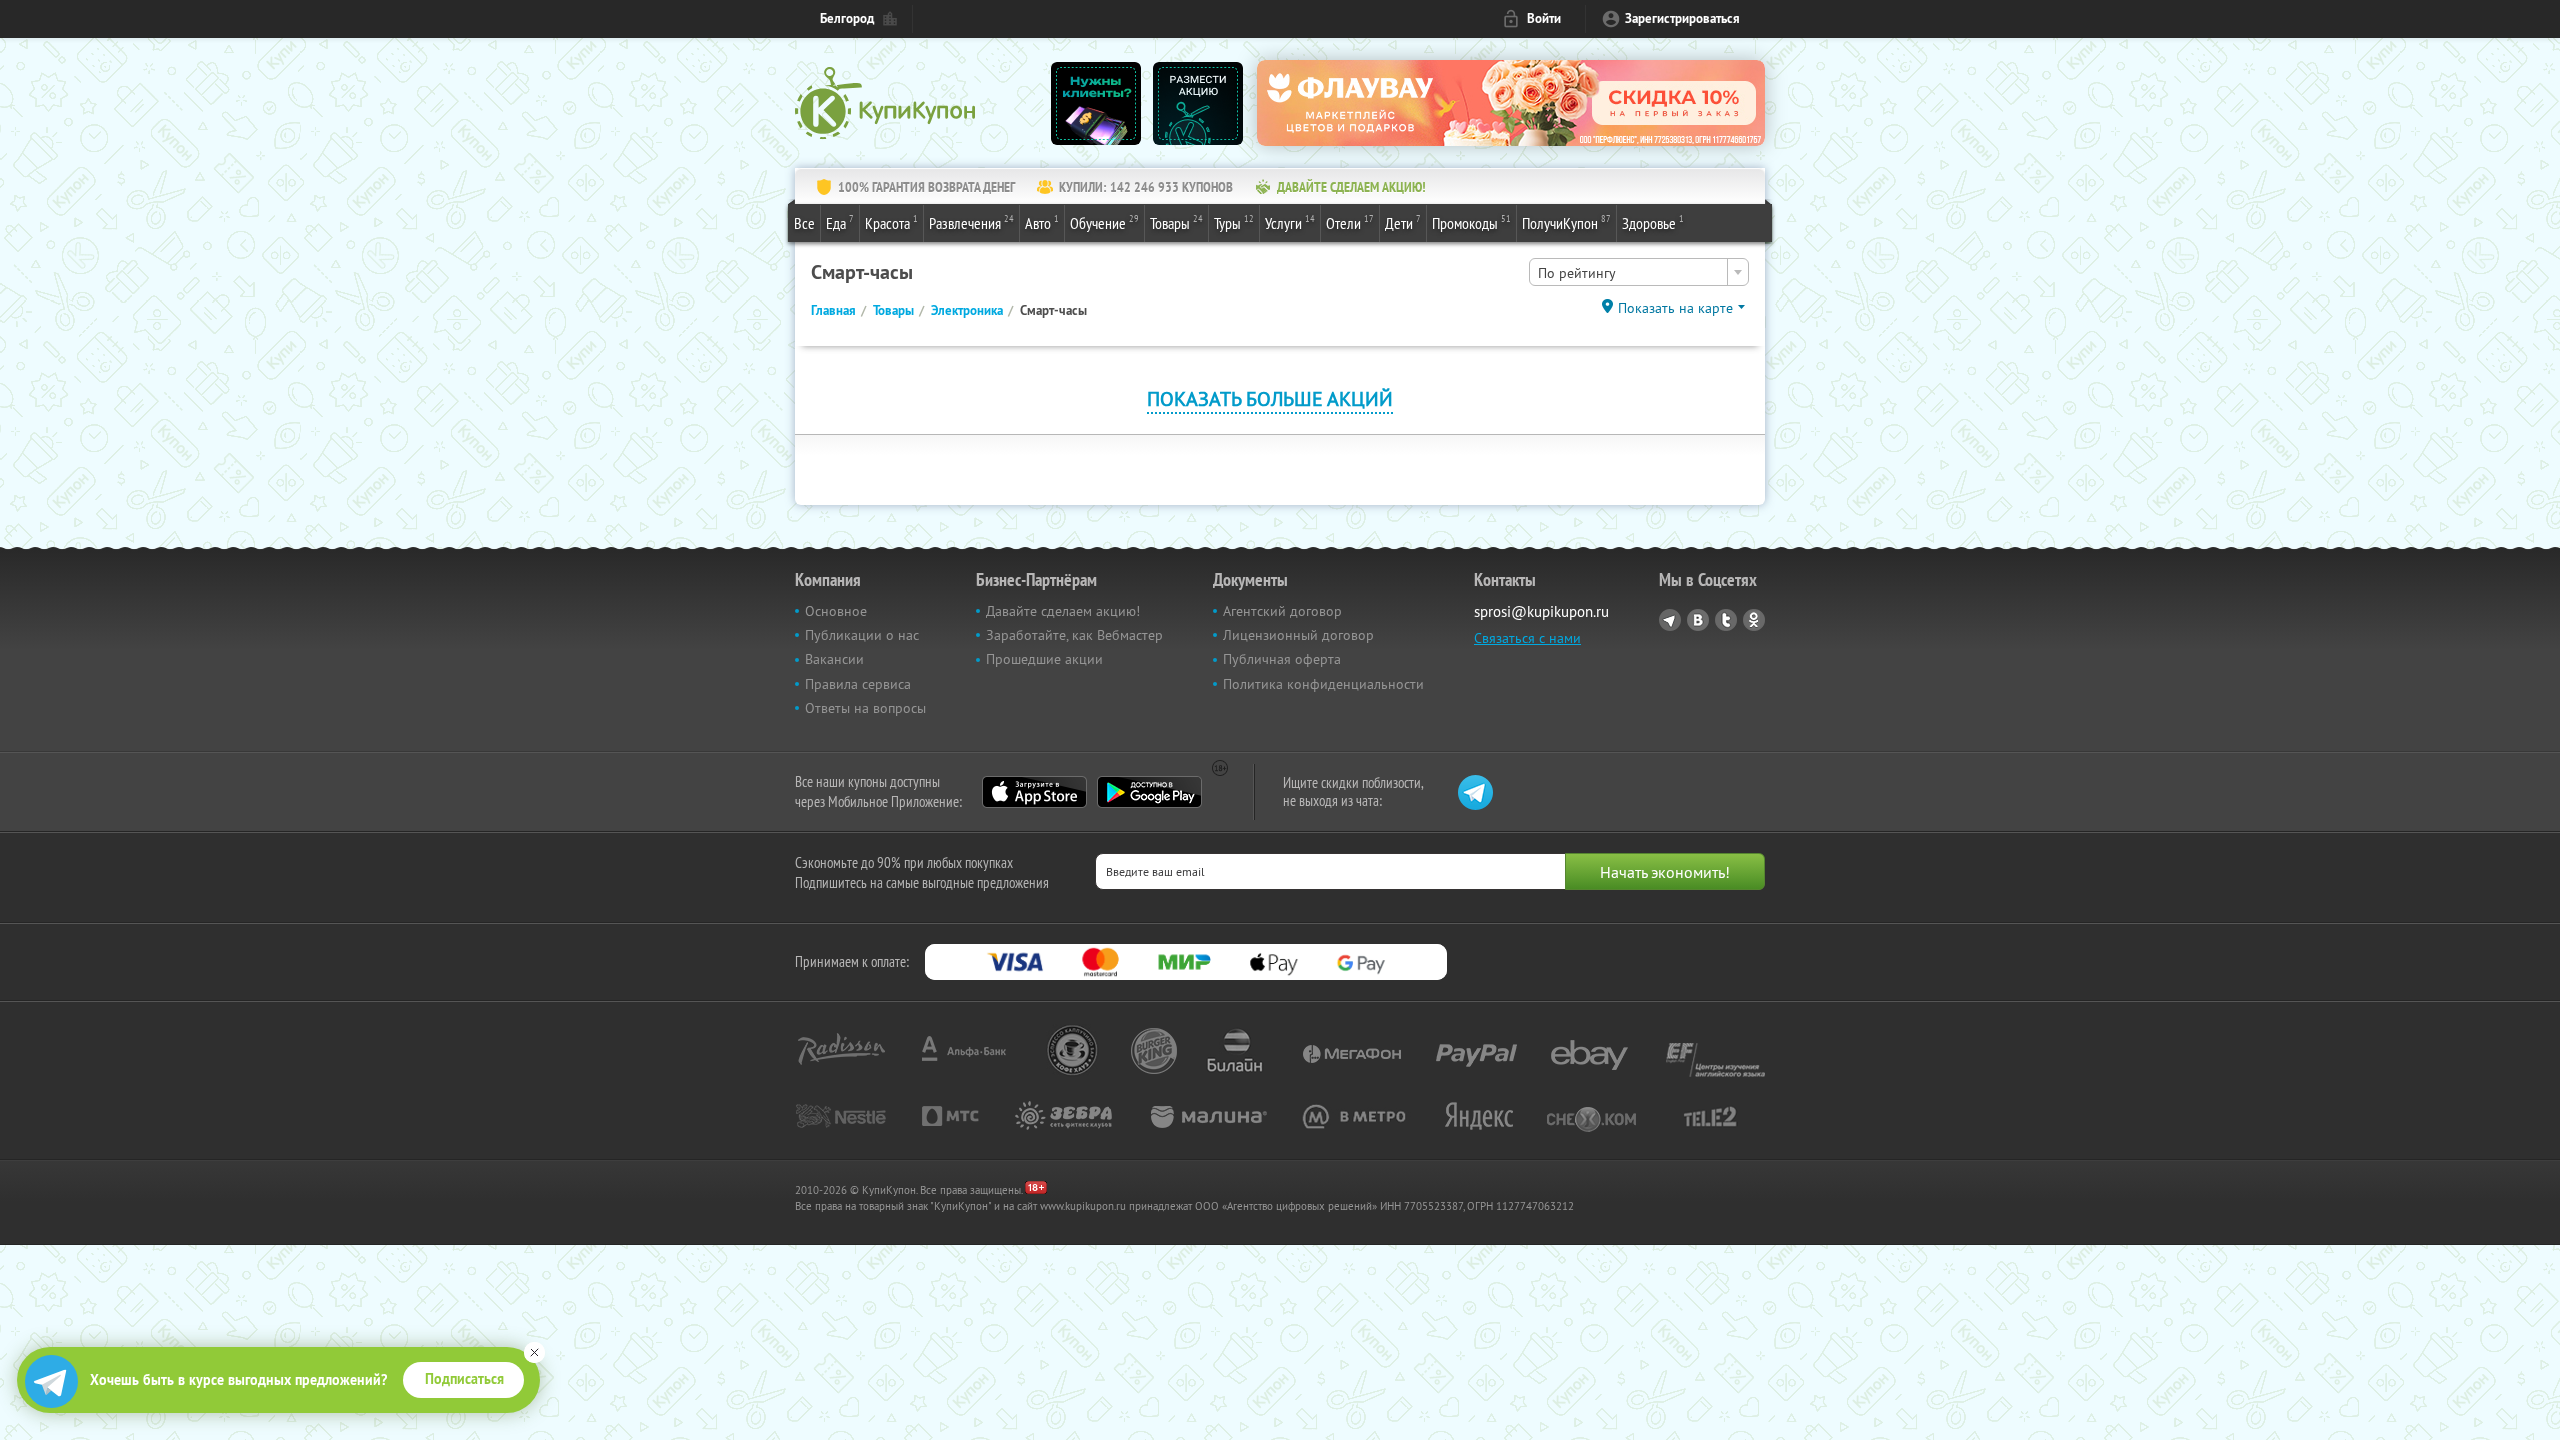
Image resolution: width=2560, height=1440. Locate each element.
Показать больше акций (1270, 398)
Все (804, 223)
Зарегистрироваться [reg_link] (1682, 18)
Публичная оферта (1282, 659)
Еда (840, 222)
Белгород (847, 18)
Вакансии (834, 659)
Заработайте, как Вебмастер (1074, 635)
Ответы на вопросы (865, 708)
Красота (891, 222)
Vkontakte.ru (1698, 620)
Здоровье (1653, 222)
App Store (1034, 792)
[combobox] (1639, 272)
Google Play (1149, 792)
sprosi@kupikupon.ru (1541, 611)
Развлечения (971, 222)
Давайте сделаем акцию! (1063, 611)
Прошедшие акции (1044, 659)
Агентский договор (1282, 611)
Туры (1234, 222)
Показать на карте (1675, 308)
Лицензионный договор (1298, 635)
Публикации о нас (862, 635)
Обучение (1104, 222)
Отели (1350, 222)
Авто (1042, 222)
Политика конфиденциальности (1323, 684)
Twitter (1726, 620)
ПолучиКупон (1566, 222)
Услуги (1290, 222)
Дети (1403, 222)
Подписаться (464, 1379)
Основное (836, 611)
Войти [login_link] (1544, 18)
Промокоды (1471, 222)
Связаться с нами (1527, 638)
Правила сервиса (858, 684)
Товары (1176, 222)
